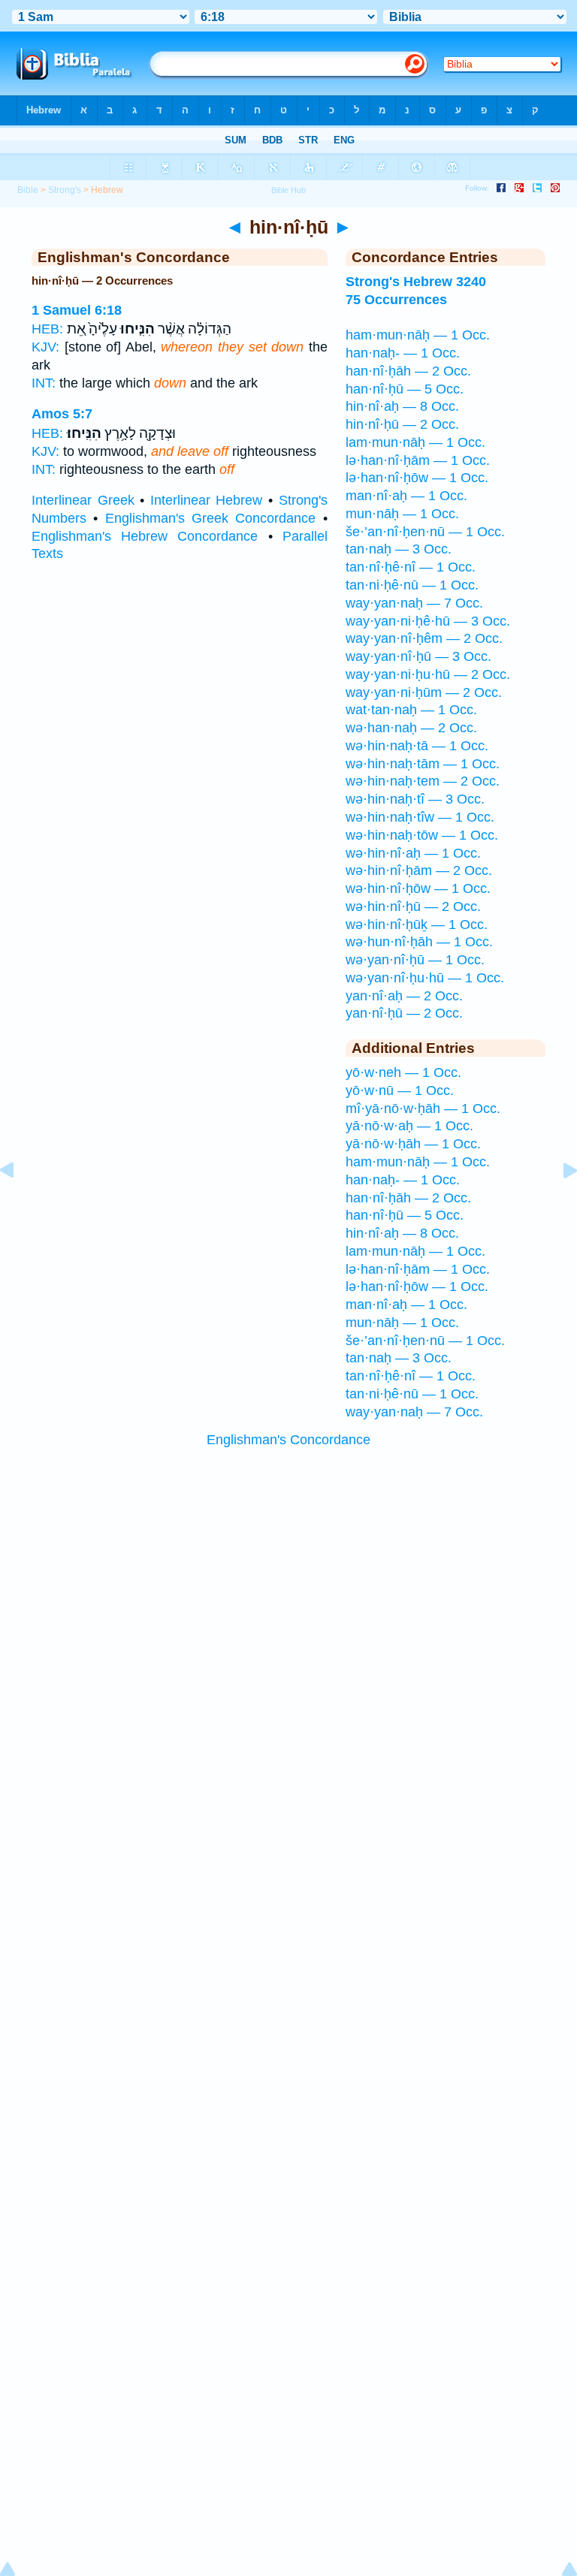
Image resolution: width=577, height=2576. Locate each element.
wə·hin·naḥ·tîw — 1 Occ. (420, 817)
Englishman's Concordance (288, 1440)
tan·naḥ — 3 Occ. (399, 549)
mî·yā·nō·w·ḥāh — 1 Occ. (423, 1109)
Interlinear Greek (83, 500)
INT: (44, 383)
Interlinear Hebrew (207, 500)
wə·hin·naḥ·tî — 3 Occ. (415, 799)
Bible (28, 190)
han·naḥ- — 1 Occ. (403, 353)
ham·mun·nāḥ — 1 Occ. (418, 335)
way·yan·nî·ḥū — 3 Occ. (418, 656)
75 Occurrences (396, 300)
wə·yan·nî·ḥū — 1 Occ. (415, 960)
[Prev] (19, 1204)
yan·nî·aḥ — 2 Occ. (404, 996)
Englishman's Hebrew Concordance (145, 536)
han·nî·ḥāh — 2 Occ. (408, 371)
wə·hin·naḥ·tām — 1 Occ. (423, 764)
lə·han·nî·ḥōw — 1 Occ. (417, 478)
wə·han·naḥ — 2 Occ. (411, 728)
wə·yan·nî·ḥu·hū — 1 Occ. (425, 978)
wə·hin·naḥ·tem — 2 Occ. (423, 781)
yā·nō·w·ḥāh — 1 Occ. (413, 1144)
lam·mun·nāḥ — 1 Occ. (415, 442)
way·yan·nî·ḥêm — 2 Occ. (424, 638)
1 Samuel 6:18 (77, 310)
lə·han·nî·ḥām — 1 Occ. (418, 460)
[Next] (558, 1204)
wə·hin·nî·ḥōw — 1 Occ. (418, 888)
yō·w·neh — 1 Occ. (403, 1072)
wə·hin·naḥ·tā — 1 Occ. (417, 746)
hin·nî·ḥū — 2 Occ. (402, 424)
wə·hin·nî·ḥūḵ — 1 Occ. (417, 925)
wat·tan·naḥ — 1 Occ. (411, 710)
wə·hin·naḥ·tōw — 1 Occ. (422, 835)
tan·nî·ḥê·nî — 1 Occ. (411, 567)
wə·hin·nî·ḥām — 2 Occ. (419, 870)
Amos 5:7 (62, 414)
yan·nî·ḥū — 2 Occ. (404, 1013)
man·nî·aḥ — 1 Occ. (406, 496)
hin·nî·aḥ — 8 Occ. (402, 406)
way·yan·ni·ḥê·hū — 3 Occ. (428, 621)
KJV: (45, 347)
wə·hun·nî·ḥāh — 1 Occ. (419, 942)
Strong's (65, 190)
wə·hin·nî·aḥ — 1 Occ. (413, 853)
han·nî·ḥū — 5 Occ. (405, 389)
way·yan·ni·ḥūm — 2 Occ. (424, 692)
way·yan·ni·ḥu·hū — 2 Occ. (428, 674)
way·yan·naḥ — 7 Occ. (414, 603)
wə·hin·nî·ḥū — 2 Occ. (413, 906)
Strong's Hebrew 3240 (416, 282)
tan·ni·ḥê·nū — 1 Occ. (412, 585)
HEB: (47, 329)
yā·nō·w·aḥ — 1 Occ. (409, 1126)
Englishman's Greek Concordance (211, 518)
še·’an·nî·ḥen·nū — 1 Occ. (425, 532)
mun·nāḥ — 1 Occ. (402, 514)
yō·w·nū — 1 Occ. (400, 1090)
